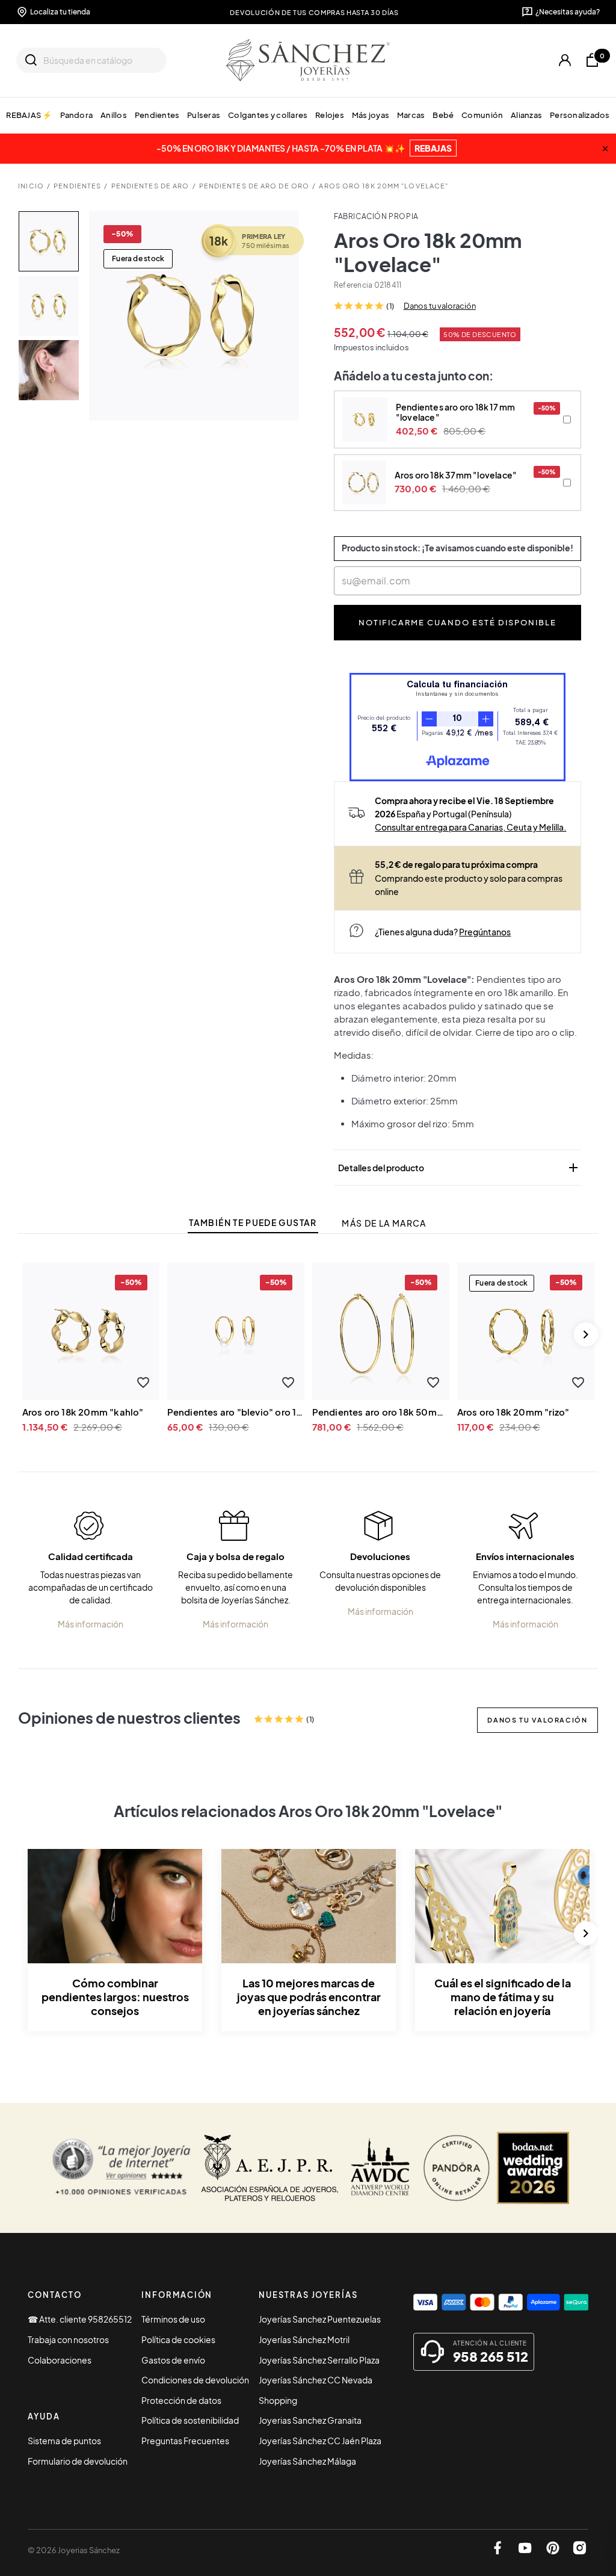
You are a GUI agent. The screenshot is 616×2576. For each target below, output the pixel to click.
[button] (143, 1382)
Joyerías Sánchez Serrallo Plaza (319, 2360)
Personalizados (580, 115)
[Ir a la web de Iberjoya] (270, 2168)
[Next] (586, 1334)
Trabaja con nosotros (68, 2339)
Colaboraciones (60, 2360)
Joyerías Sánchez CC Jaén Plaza (320, 2441)
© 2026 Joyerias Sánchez (74, 2550)
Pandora (76, 115)
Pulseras (204, 115)
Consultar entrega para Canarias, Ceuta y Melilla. (470, 827)
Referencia (353, 285)
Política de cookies (178, 2339)
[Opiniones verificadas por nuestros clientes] (121, 2168)
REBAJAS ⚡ (29, 115)
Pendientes (157, 115)
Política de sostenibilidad (190, 2420)
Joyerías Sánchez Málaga (307, 2461)
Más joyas (371, 115)
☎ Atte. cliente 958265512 (80, 2319)
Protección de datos (181, 2400)
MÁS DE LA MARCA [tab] (384, 1223)
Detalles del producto (459, 1168)
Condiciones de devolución (195, 2380)
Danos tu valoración (440, 306)
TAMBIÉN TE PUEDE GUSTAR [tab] (253, 1223)
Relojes (330, 115)
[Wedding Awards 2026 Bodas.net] (533, 2168)
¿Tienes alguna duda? (443, 932)
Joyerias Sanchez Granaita (310, 2420)
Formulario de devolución (78, 2461)
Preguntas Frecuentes (185, 2441)
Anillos (114, 115)
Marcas (411, 115)
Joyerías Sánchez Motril (304, 2339)
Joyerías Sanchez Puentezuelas (320, 2319)
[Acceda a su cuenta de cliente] (565, 60)
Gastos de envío (173, 2360)
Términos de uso (173, 2319)
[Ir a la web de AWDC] (380, 2168)
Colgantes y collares (268, 115)
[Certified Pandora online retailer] (457, 2168)
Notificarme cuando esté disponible (458, 622)
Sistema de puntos (64, 2441)
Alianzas (526, 115)
